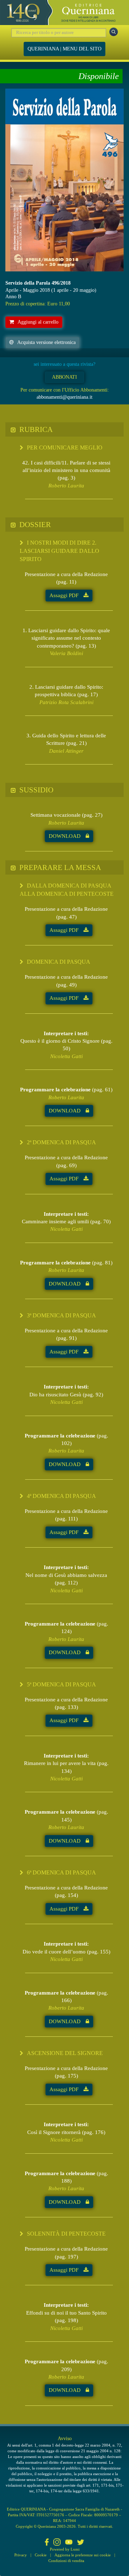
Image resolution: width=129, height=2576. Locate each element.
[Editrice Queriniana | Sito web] (64, 13)
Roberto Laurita (66, 486)
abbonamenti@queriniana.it (64, 397)
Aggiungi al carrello (38, 322)
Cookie (41, 2555)
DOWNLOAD (65, 836)
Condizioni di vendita (66, 2561)
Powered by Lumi (65, 2549)
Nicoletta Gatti (66, 1056)
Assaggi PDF (65, 595)
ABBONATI (64, 377)
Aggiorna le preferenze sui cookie (83, 2555)
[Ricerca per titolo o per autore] (114, 32)
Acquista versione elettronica (46, 342)
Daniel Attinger (66, 751)
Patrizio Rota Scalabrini (66, 702)
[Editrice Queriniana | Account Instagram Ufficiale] (57, 2543)
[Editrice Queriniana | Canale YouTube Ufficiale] (69, 2543)
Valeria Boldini (66, 653)
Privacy (21, 2555)
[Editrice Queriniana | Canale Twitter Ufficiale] (81, 2543)
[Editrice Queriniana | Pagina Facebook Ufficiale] (47, 2543)
